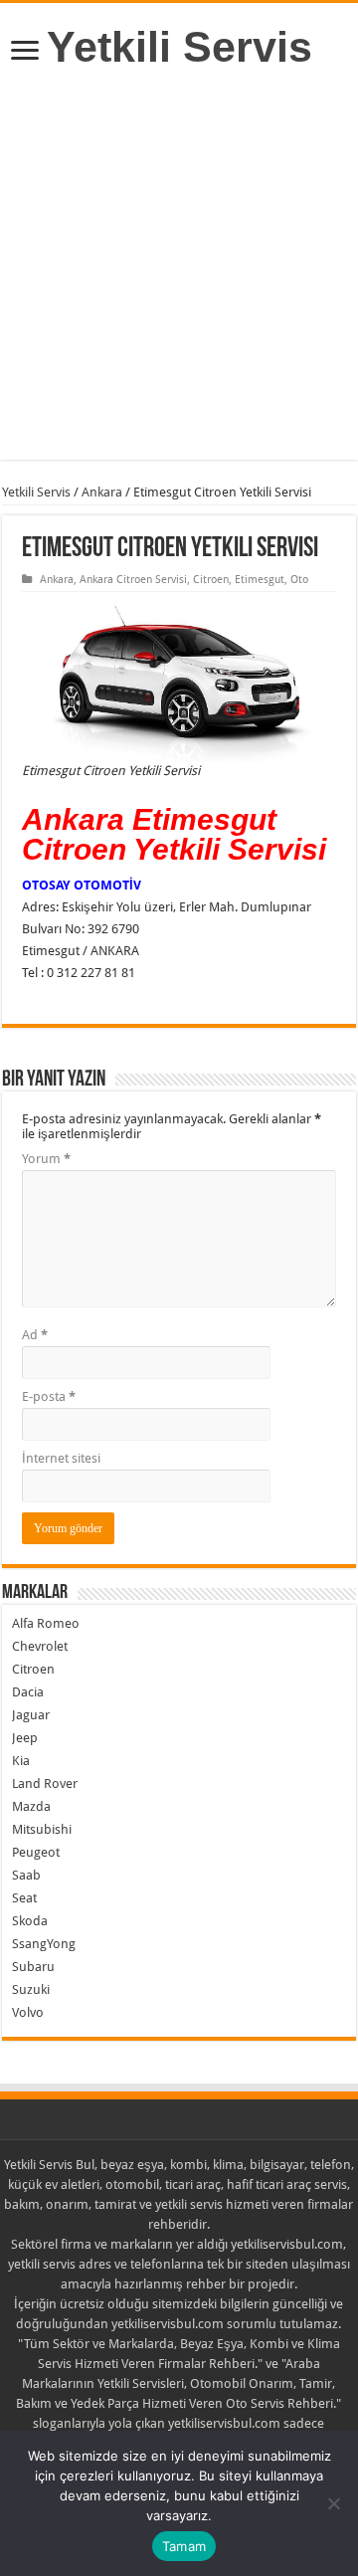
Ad (35, 1335)
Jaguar (31, 1715)
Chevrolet (40, 1646)
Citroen (211, 580)
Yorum (46, 1159)
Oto (299, 580)
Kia (21, 1761)
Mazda (31, 1806)
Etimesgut (260, 580)
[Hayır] (333, 2503)
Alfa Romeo (46, 1623)
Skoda (30, 1921)
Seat (24, 1898)
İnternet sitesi (61, 1458)
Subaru (33, 1967)
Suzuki (31, 1989)
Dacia (28, 1692)
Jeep (25, 1738)
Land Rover (45, 1783)
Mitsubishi (42, 1829)
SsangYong (44, 1944)
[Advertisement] (179, 281)
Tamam (184, 2546)
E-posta (49, 1396)
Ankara (102, 492)
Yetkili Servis (179, 47)
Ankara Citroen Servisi (133, 580)
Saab (26, 1875)
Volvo (28, 2012)
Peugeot (36, 1852)
